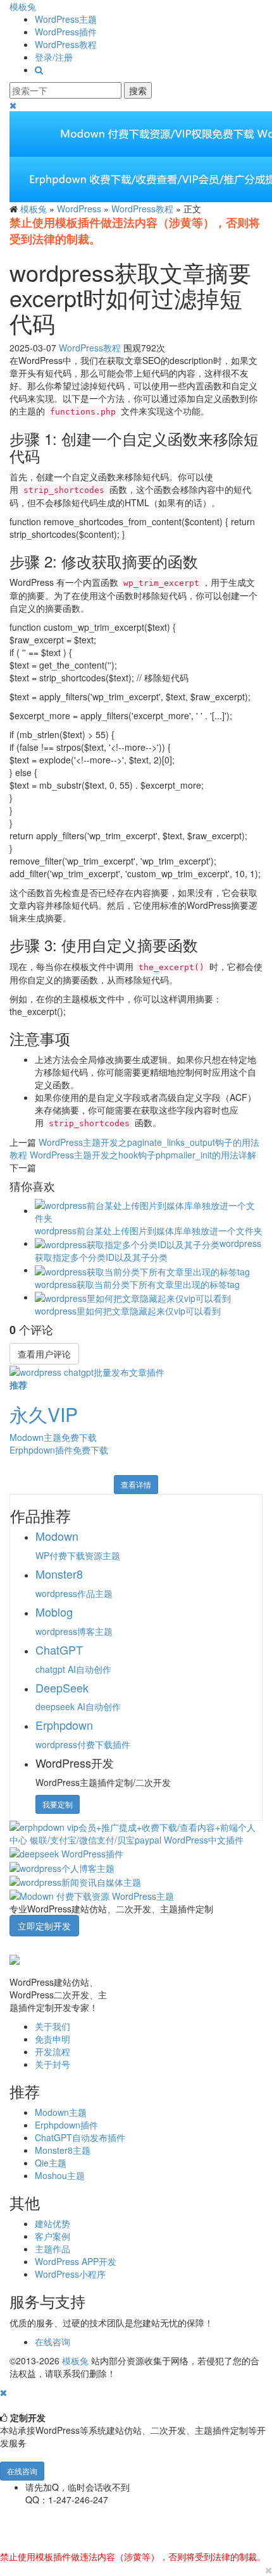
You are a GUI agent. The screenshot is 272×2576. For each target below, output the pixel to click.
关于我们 (53, 2026)
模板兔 (23, 6)
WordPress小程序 (70, 2274)
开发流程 (53, 2051)
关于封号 (53, 2064)
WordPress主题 (66, 19)
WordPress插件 (66, 32)
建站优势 (53, 2223)
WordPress (79, 209)
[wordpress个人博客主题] (62, 1866)
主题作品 (53, 2249)
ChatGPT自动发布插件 (80, 2137)
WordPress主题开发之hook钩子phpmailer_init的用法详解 (143, 1155)
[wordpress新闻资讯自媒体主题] (75, 1881)
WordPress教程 (66, 44)
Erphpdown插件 (66, 2125)
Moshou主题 (60, 2175)
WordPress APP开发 (76, 2261)
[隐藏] (3, 2392)
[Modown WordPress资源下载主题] (92, 1895)
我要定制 (58, 1804)
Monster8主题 (63, 2150)
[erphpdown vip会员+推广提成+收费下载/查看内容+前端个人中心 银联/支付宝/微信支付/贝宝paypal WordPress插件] (136, 1832)
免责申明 (53, 2039)
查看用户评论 (44, 1354)
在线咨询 (53, 2342)
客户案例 (53, 2236)
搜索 (138, 90)
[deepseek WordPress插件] (66, 1852)
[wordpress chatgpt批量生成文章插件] (87, 1371)
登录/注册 (54, 57)
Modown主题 (61, 2112)
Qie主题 (51, 2163)
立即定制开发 (44, 1926)
